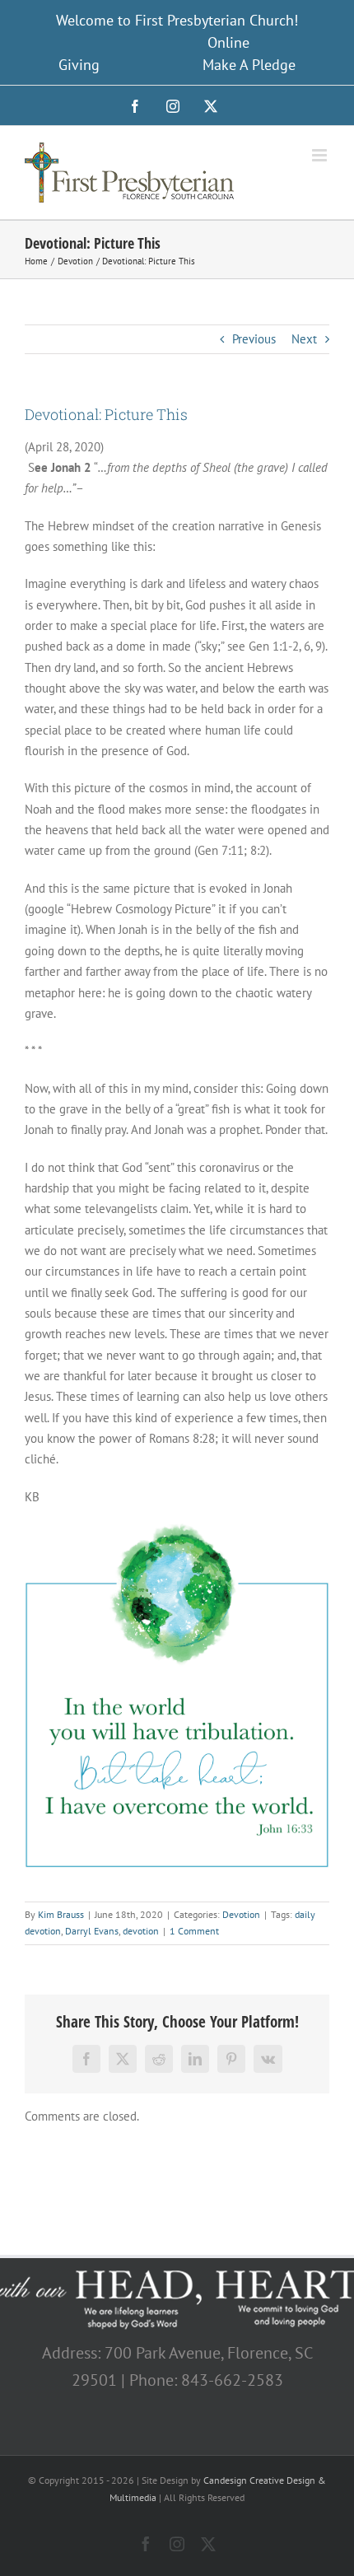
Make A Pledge (249, 65)
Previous (254, 339)
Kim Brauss (61, 1914)
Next (304, 339)
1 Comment (194, 1931)
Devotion (241, 1914)
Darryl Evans (92, 1931)
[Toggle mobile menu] (321, 155)
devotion (141, 1931)
